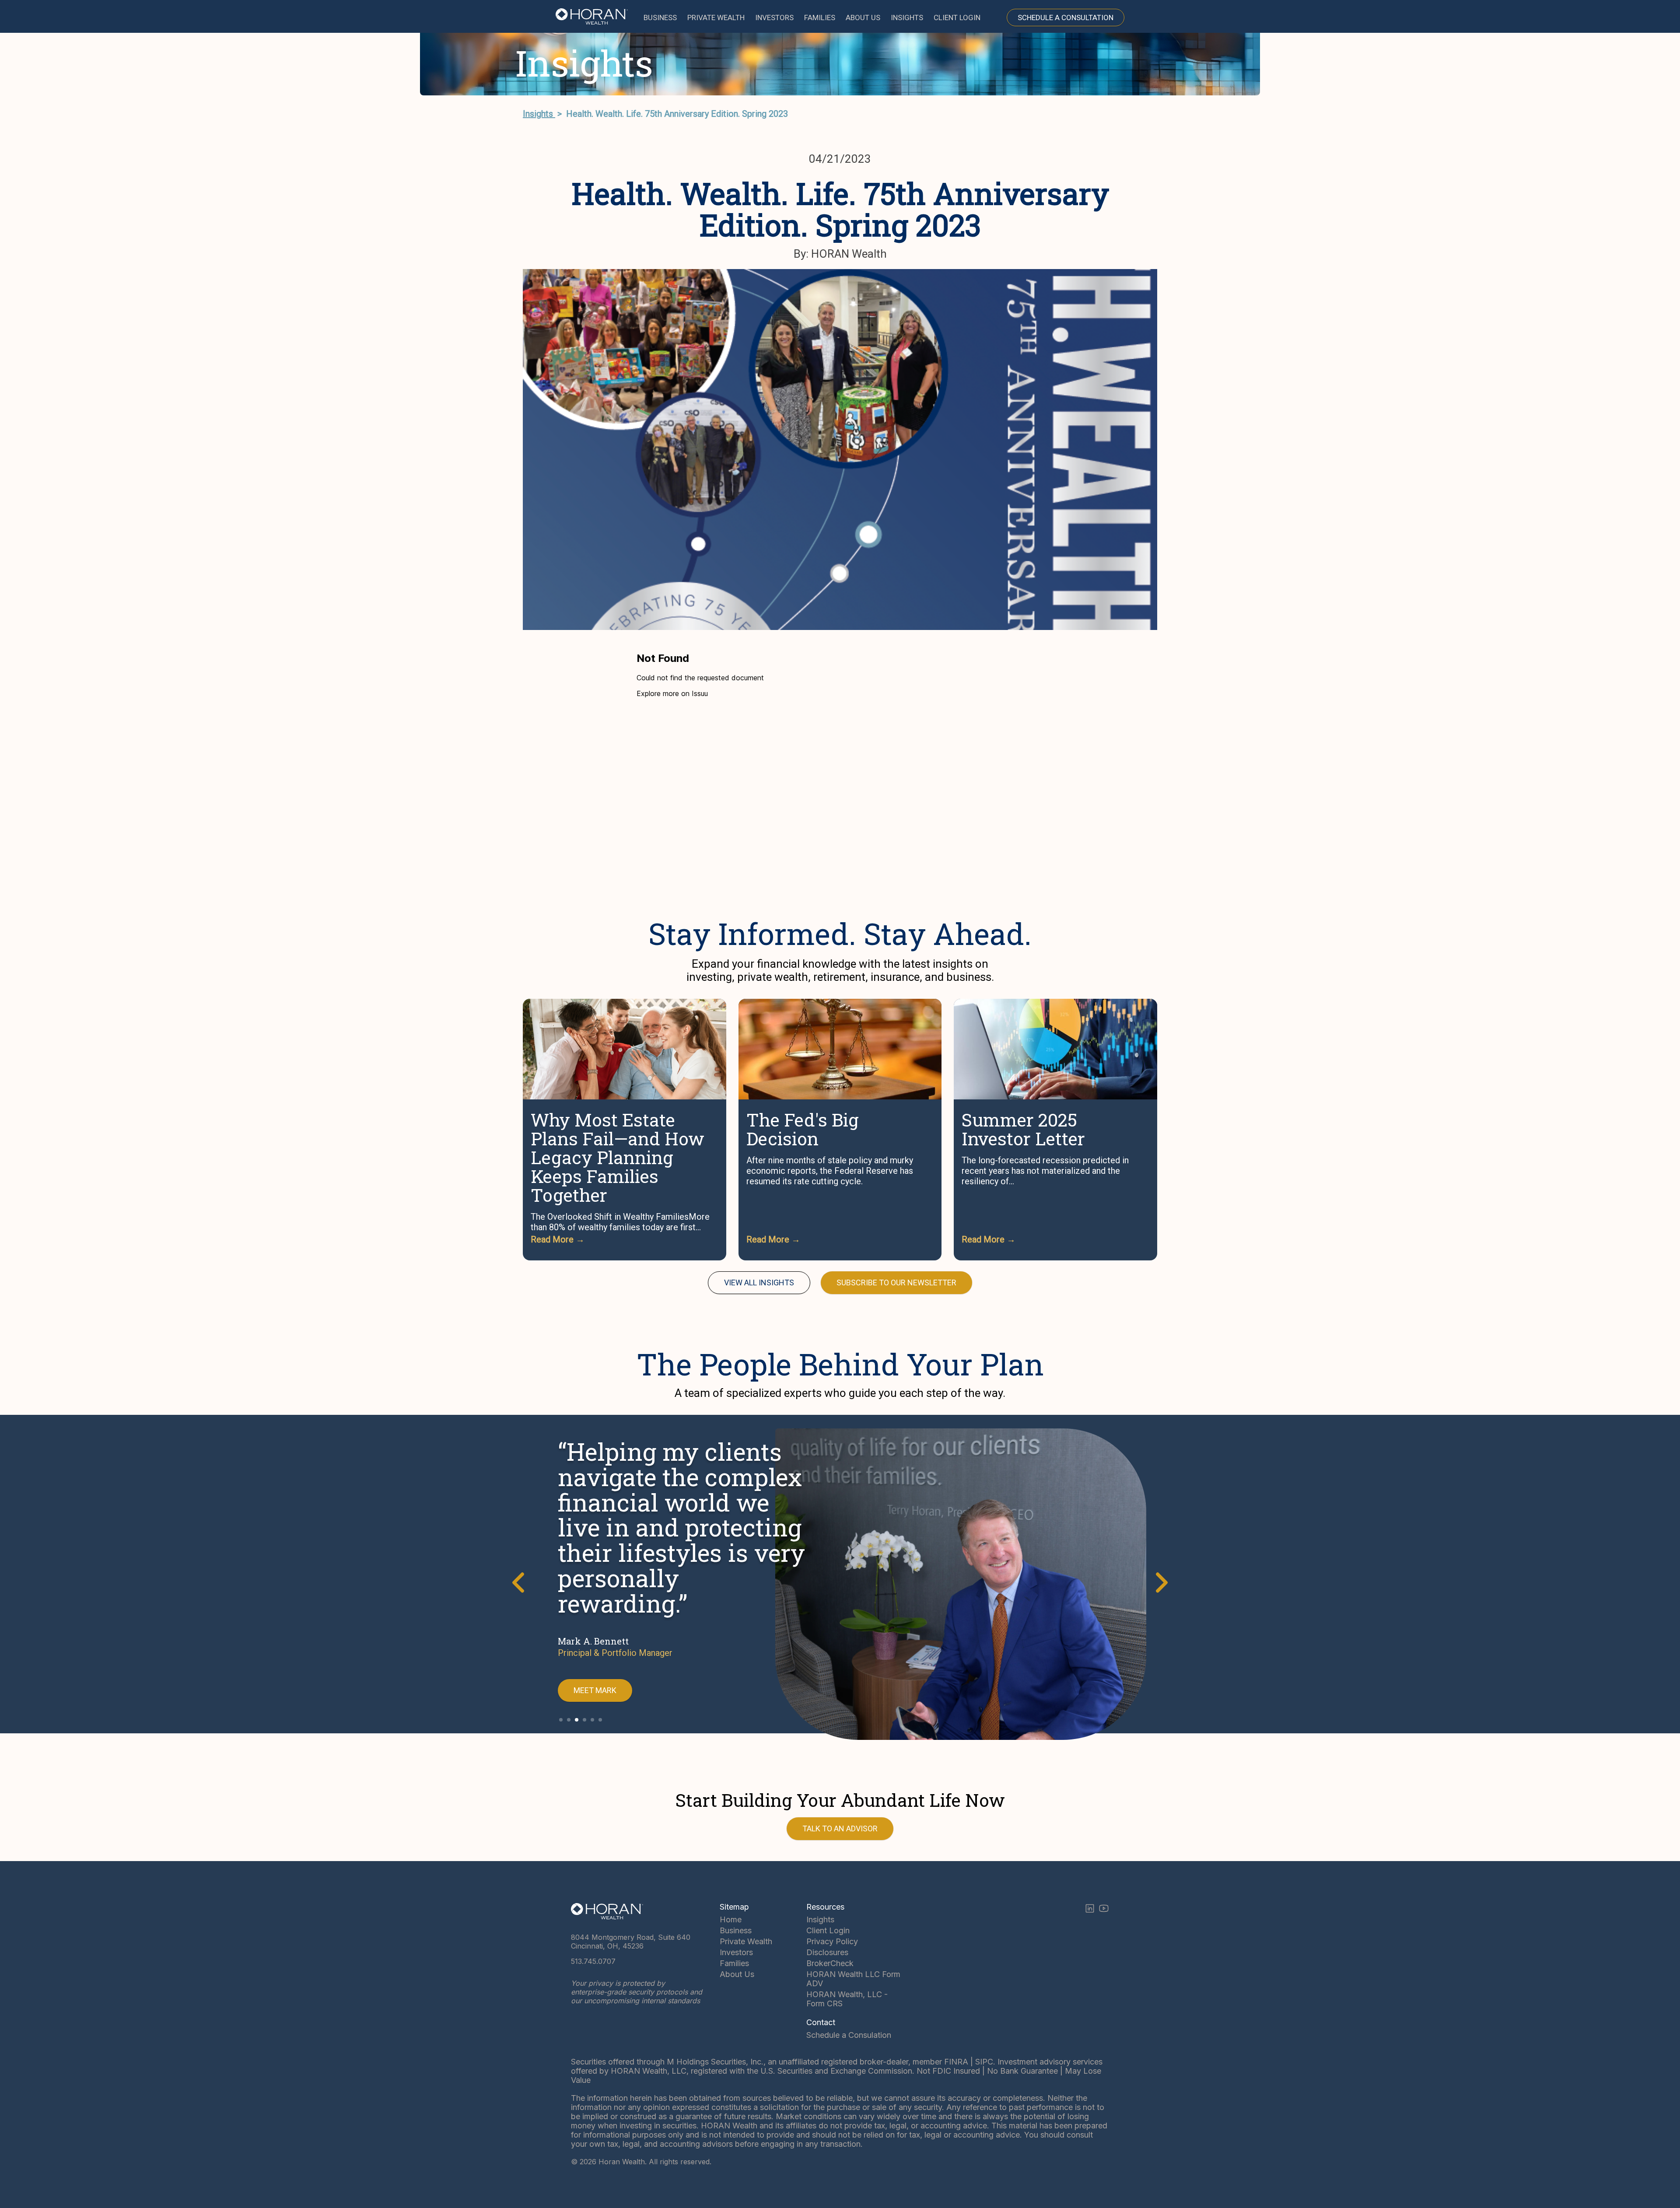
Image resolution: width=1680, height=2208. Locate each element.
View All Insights (759, 1282)
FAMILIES (820, 17)
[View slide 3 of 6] (577, 1720)
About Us (737, 1974)
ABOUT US (863, 17)
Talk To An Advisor (840, 1828)
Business (736, 1930)
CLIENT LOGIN (957, 17)
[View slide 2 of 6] (569, 1720)
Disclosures (827, 1952)
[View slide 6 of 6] (600, 1720)
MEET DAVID (595, 1690)
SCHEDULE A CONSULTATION (1066, 17)
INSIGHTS (907, 17)
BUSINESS (660, 17)
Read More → (558, 1239)
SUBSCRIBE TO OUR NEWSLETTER (896, 1282)
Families (734, 1963)
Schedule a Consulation (849, 2035)
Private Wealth (746, 1941)
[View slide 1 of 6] (561, 1720)
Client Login (828, 1930)
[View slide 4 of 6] (584, 1720)
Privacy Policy (832, 1941)
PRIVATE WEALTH (716, 17)
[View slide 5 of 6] (592, 1720)
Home (731, 1919)
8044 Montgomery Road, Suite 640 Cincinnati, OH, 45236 (631, 1942)
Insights (539, 114)
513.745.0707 (593, 1961)
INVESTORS (774, 17)
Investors (736, 1952)
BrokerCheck (830, 1963)
